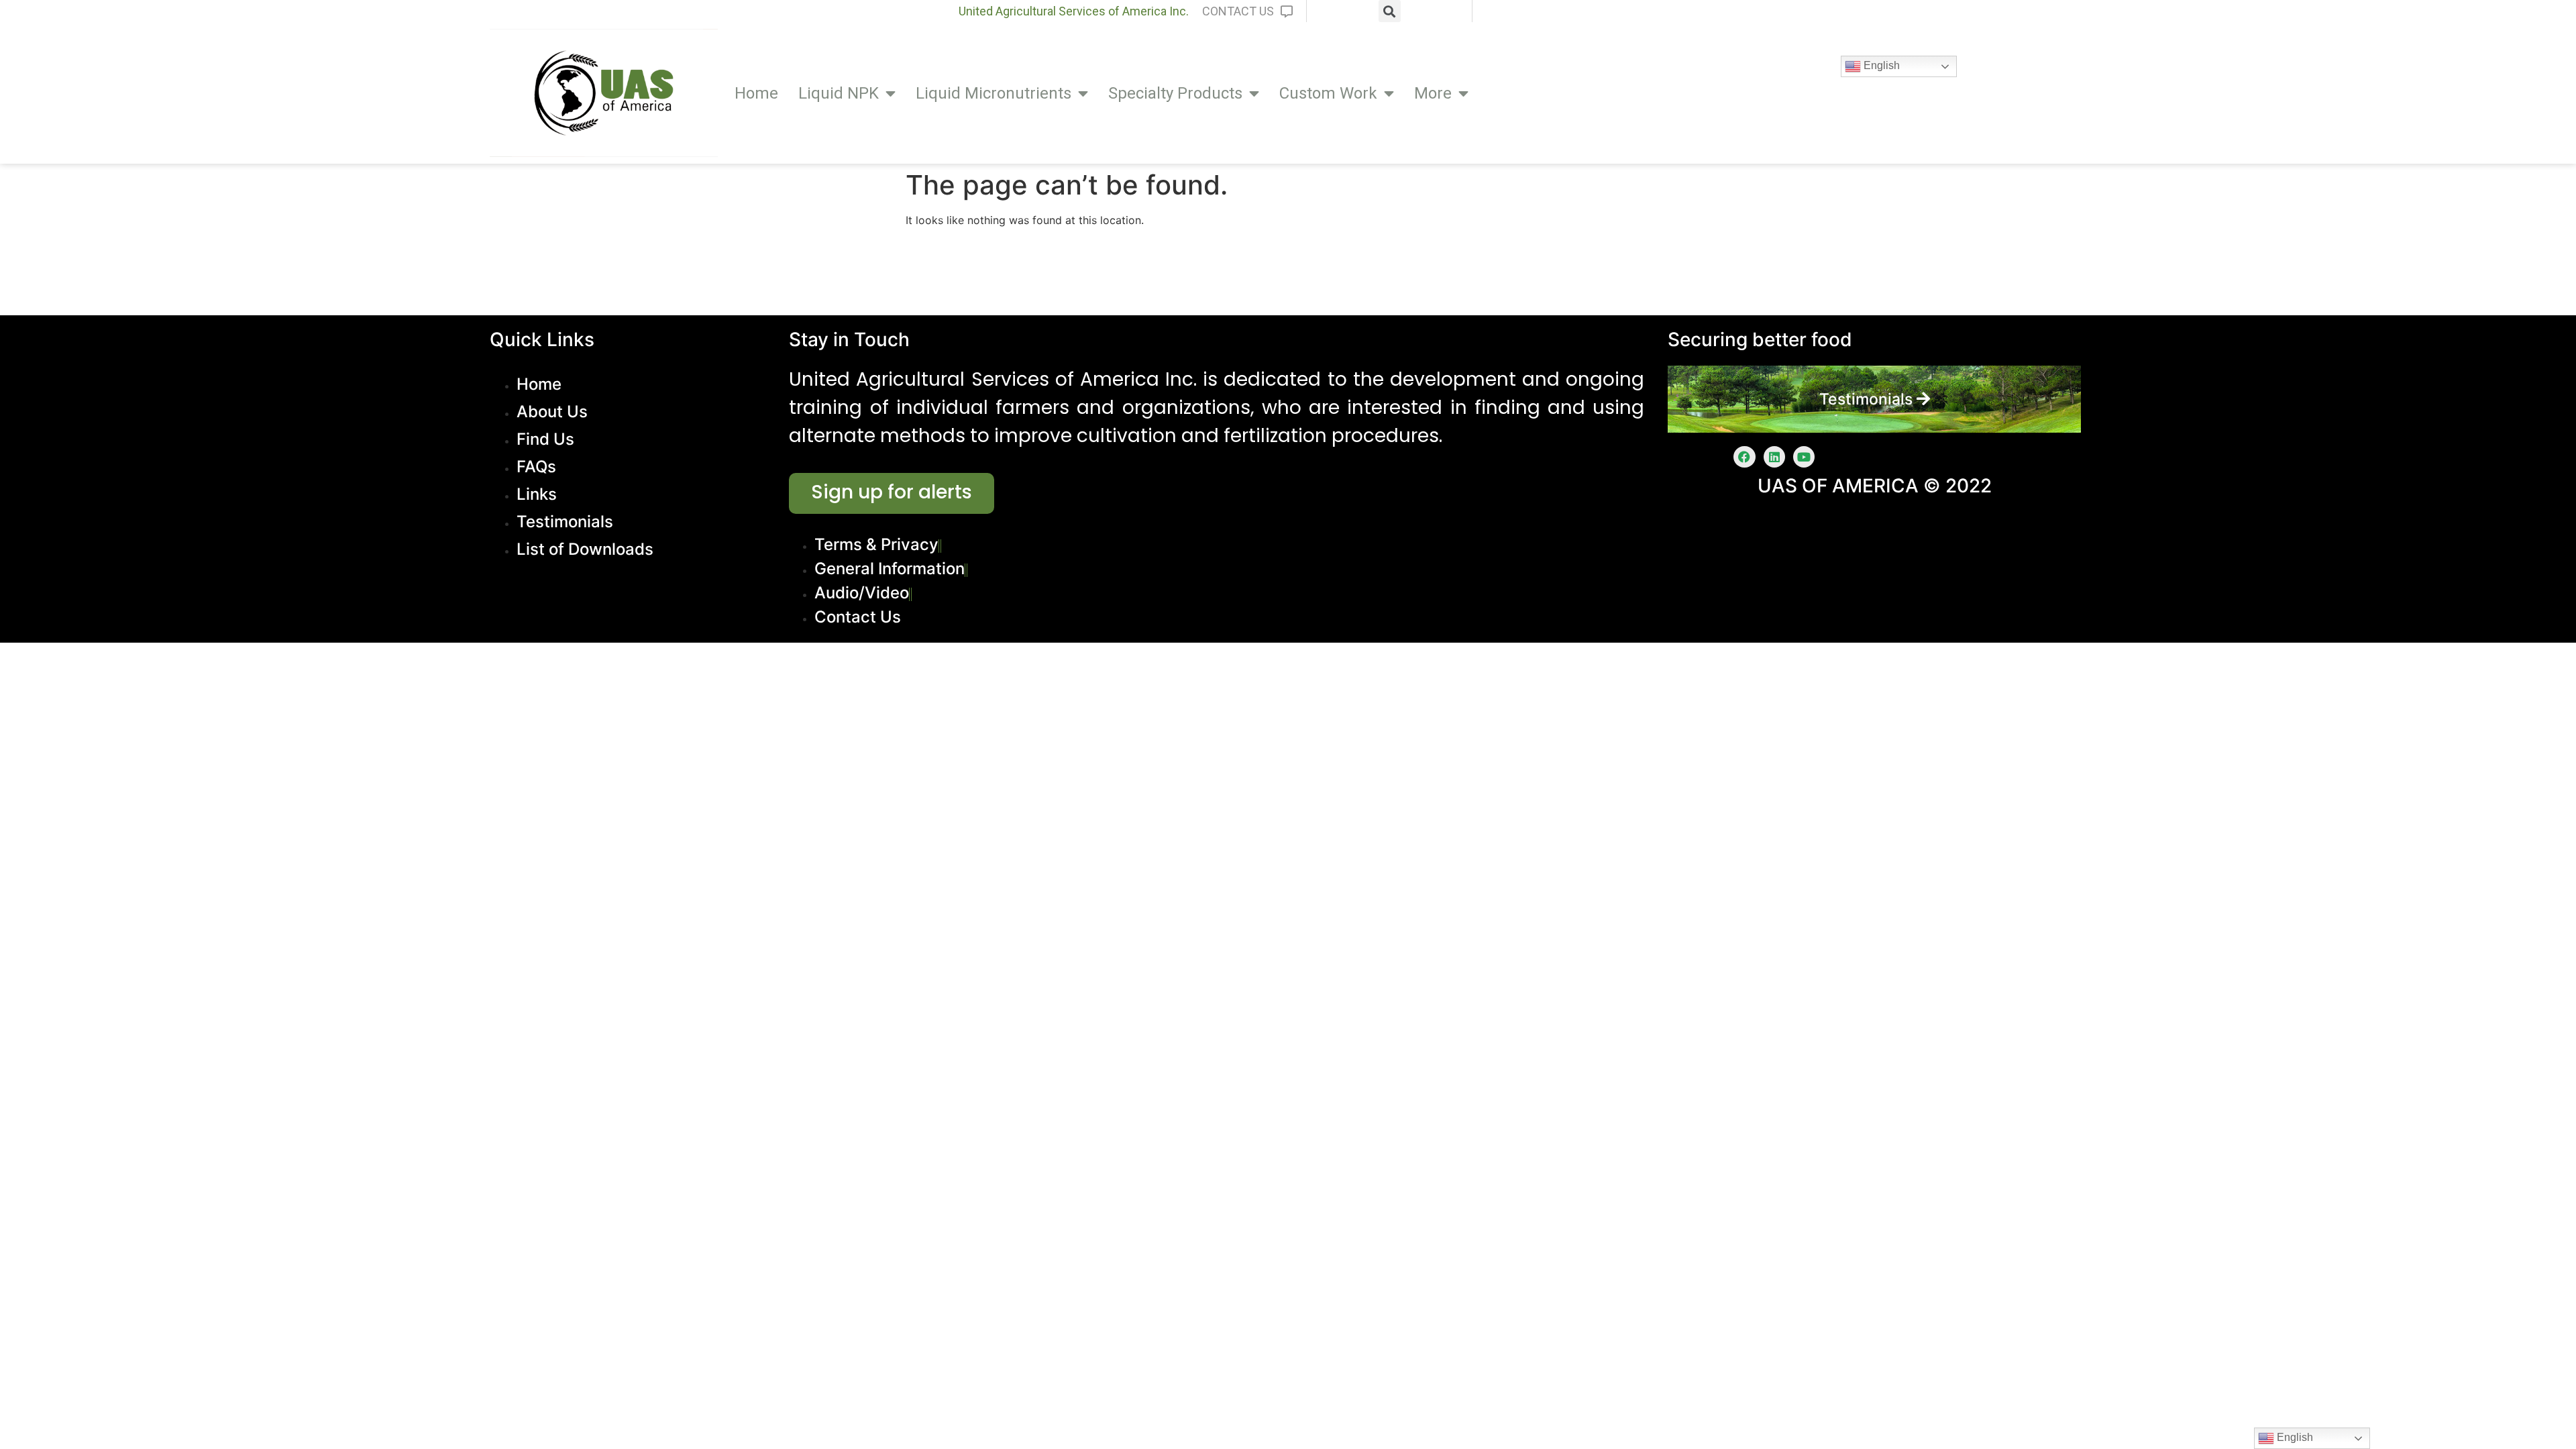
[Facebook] (1744, 457)
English (1880, 65)
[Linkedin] (1774, 457)
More (1433, 93)
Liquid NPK (839, 93)
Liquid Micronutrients (994, 93)
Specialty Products (1175, 93)
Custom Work (1328, 93)
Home (756, 93)
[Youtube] (1804, 457)
